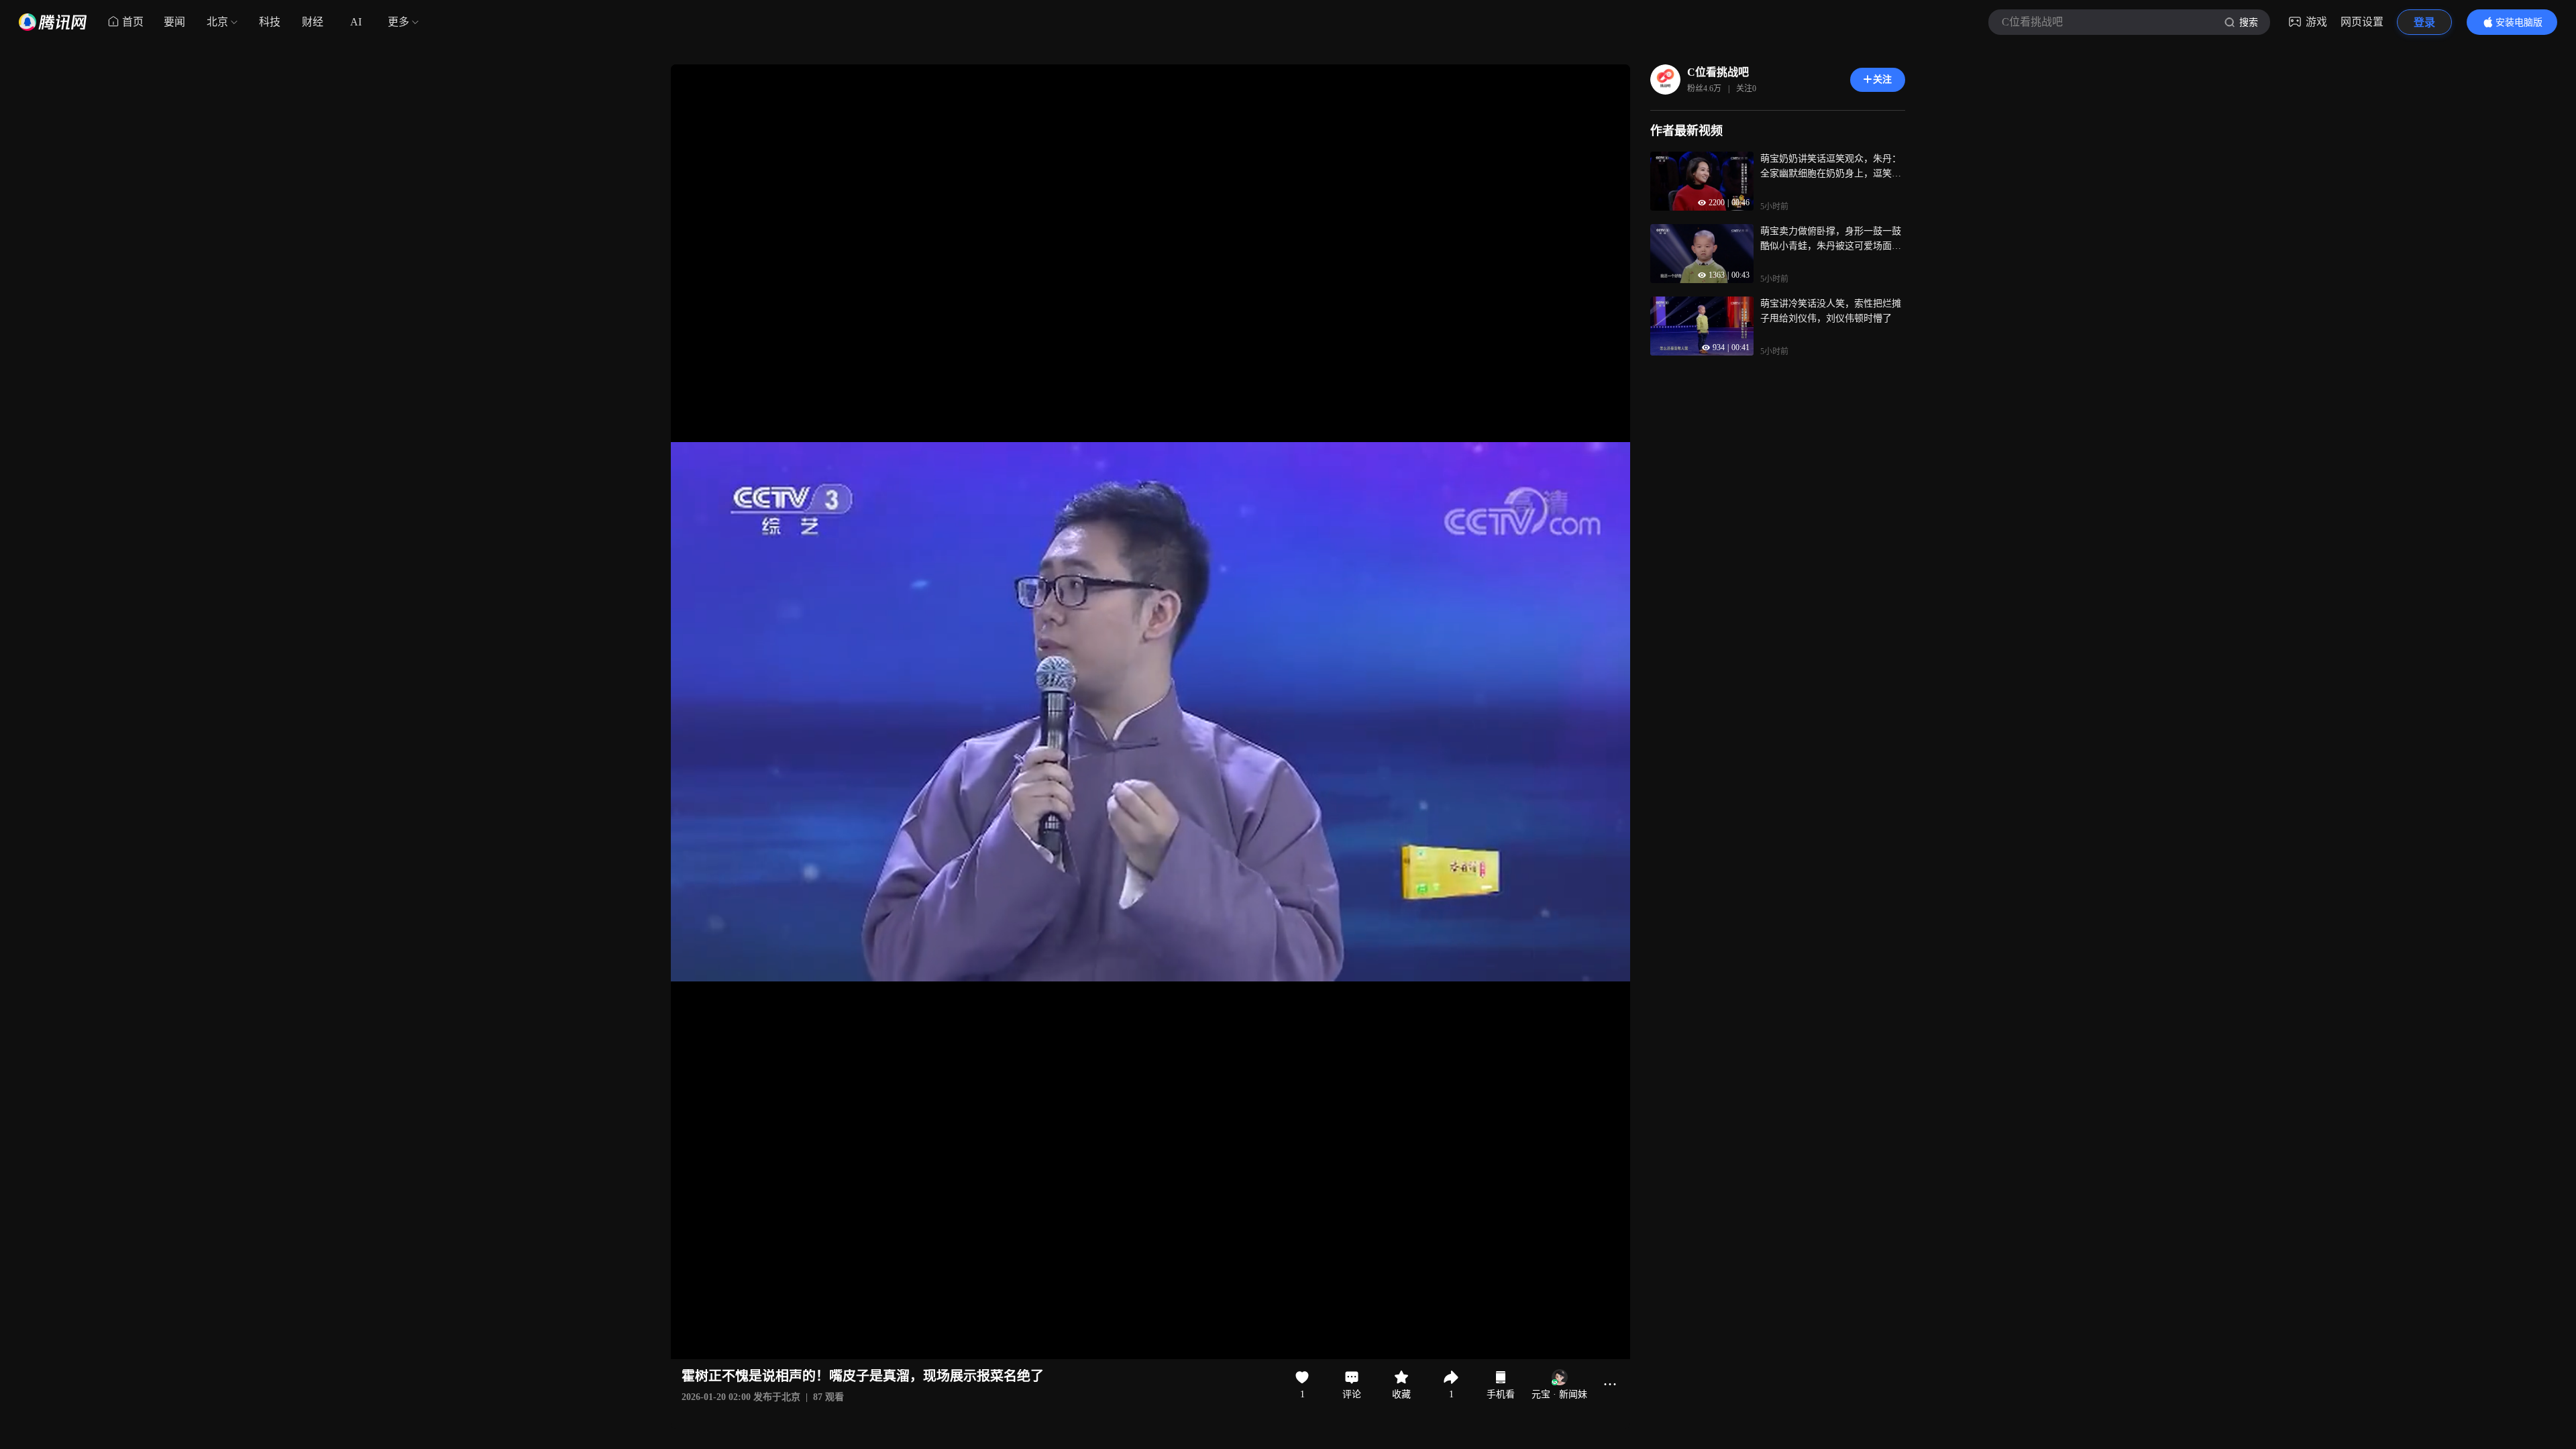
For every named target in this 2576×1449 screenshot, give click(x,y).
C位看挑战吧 (1718, 72)
